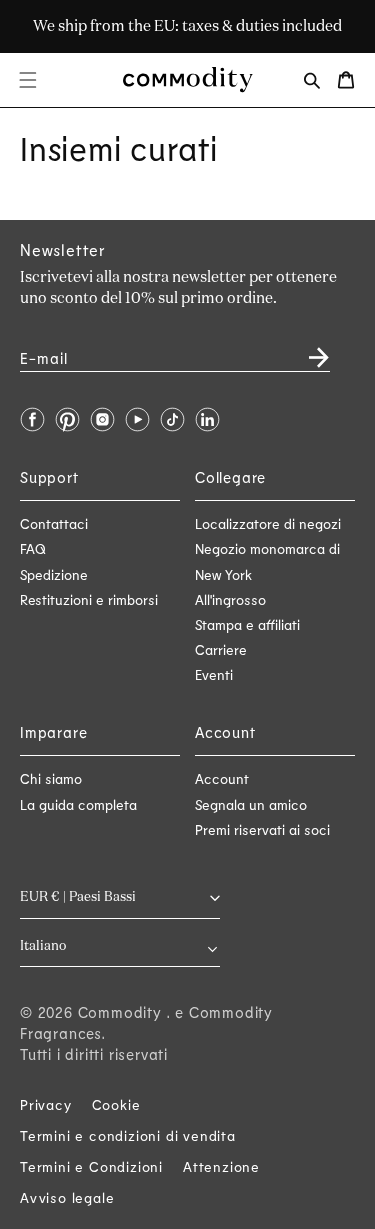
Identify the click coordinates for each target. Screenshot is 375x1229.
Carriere (221, 649)
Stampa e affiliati (247, 624)
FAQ (33, 548)
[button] (28, 80)
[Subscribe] (307, 350)
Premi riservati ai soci (262, 829)
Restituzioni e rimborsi (89, 599)
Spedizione (54, 574)
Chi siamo (51, 778)
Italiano (43, 946)
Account (222, 778)
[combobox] (120, 947)
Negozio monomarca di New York (267, 561)
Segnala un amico (251, 804)
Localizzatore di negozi (268, 523)
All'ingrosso (230, 599)
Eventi (214, 674)
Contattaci (54, 523)
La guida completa (78, 804)
